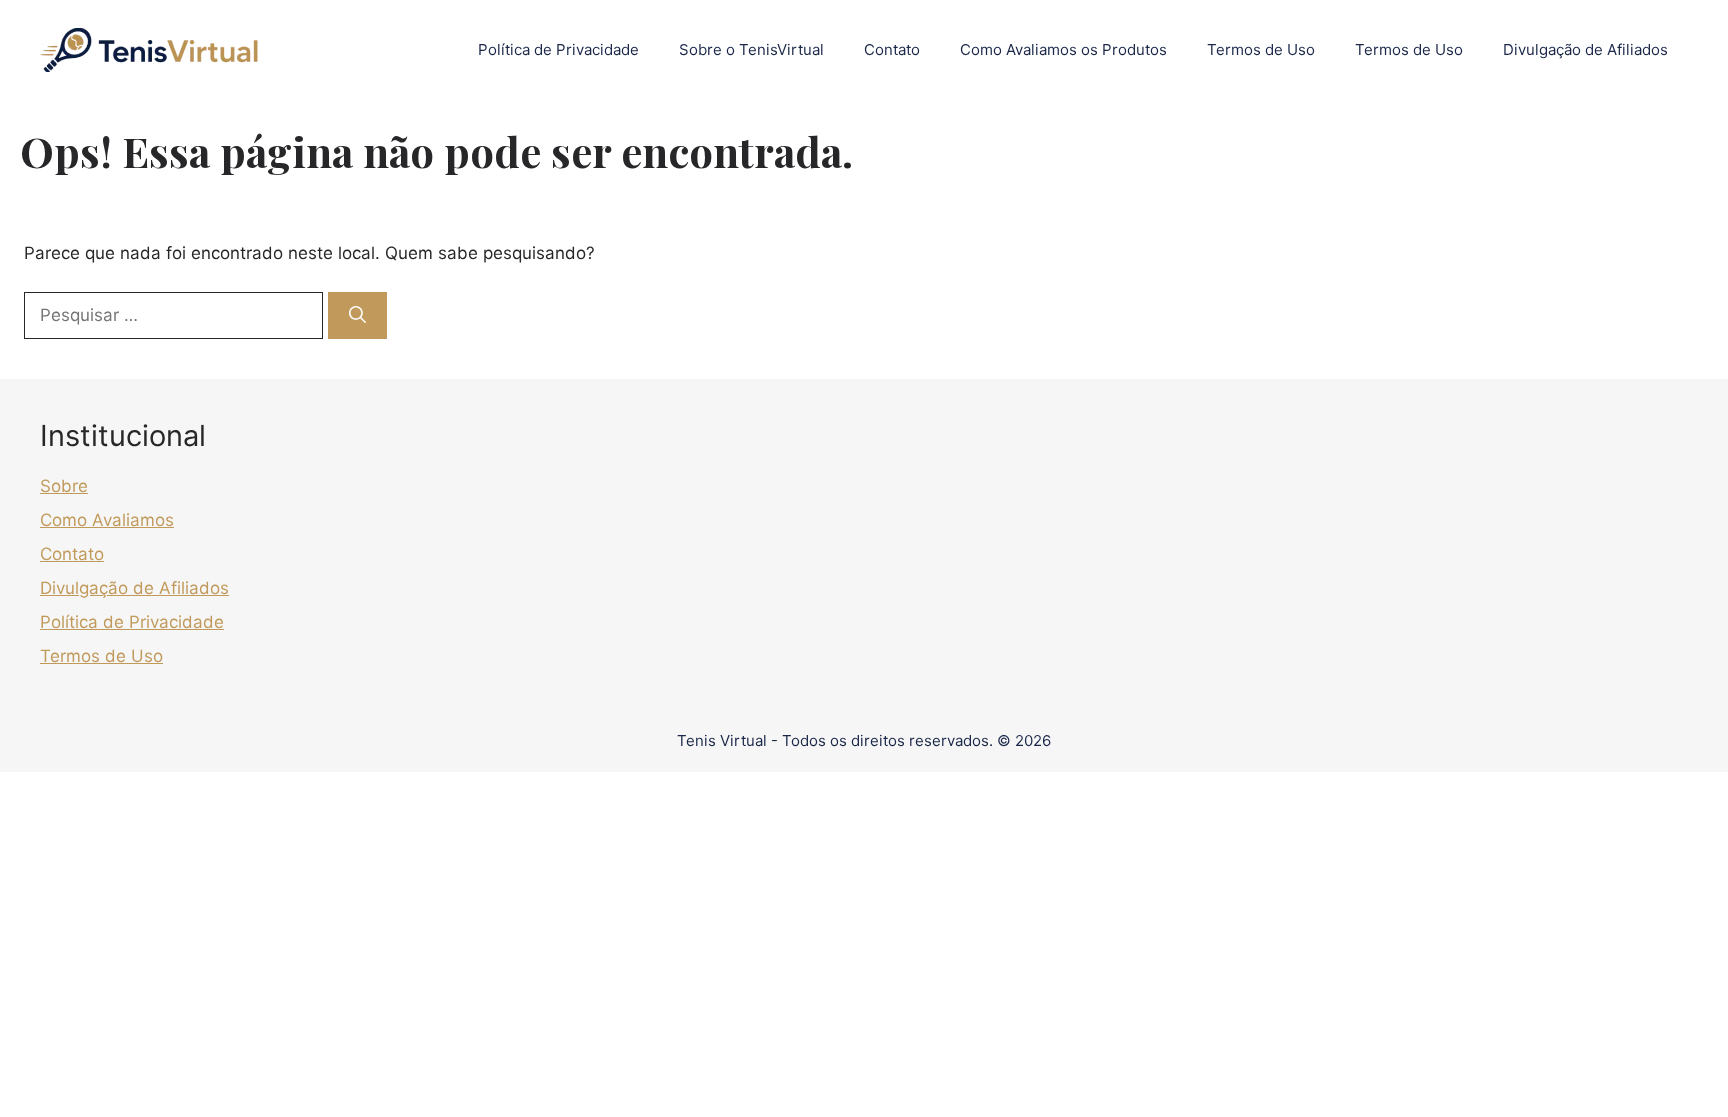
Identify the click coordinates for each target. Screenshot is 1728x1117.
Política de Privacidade (558, 49)
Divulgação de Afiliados (1585, 49)
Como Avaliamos (107, 520)
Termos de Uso (1261, 49)
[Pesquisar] (357, 316)
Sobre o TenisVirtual (751, 49)
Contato (892, 49)
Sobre (64, 486)
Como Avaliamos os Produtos (1063, 49)
